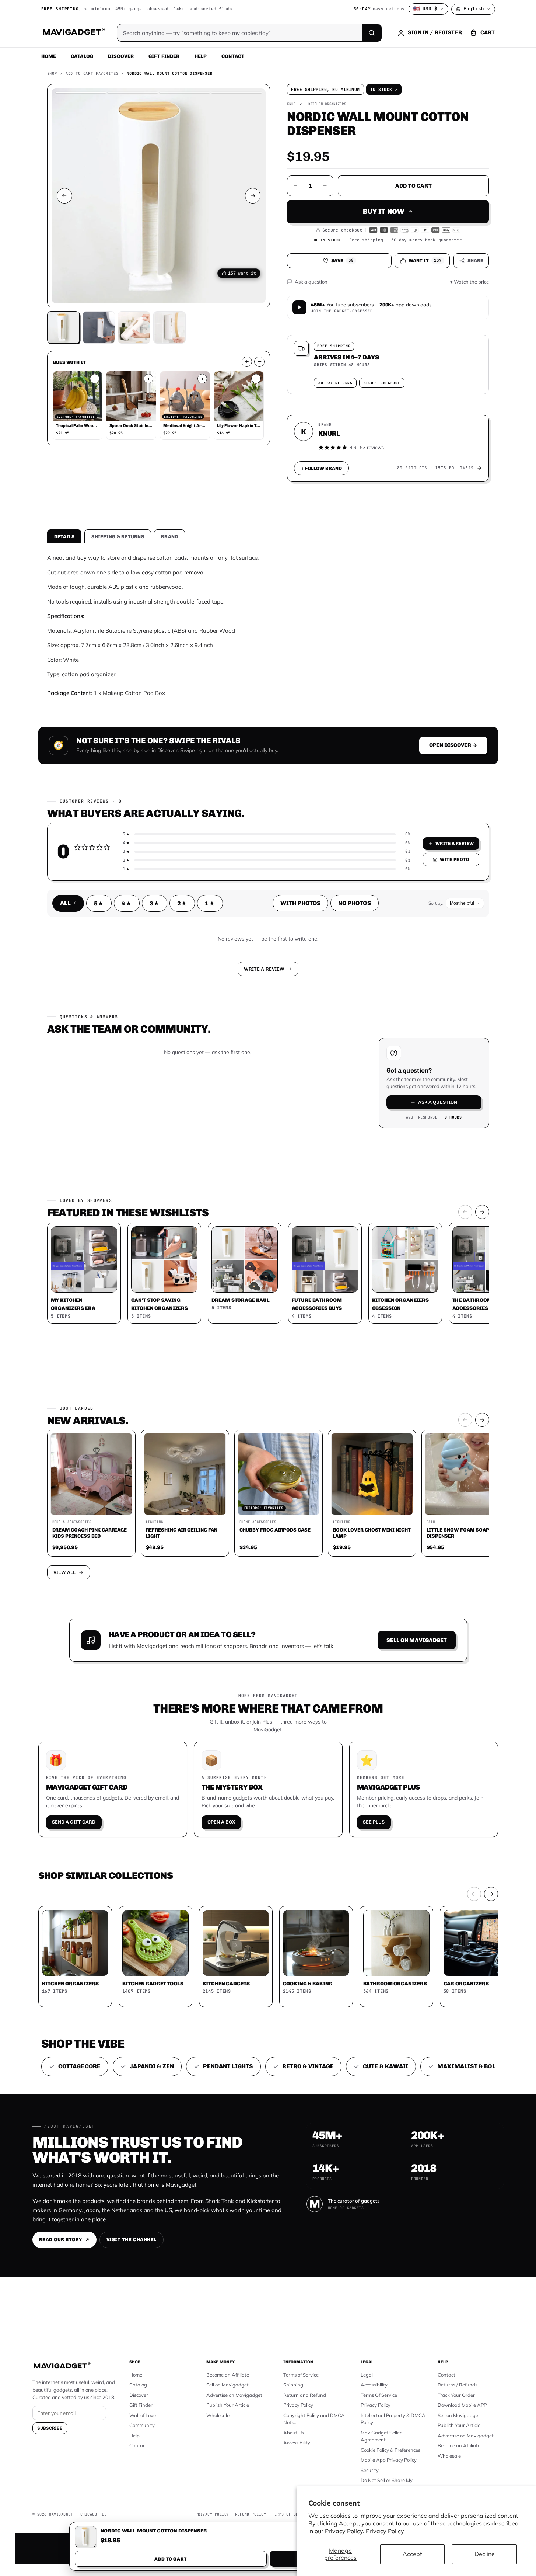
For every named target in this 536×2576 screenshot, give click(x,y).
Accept (412, 2554)
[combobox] (187, 1249)
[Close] (370, 1147)
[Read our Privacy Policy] (365, 1287)
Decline (485, 2554)
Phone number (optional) (202, 1231)
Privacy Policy (385, 2531)
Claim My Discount (268, 1324)
